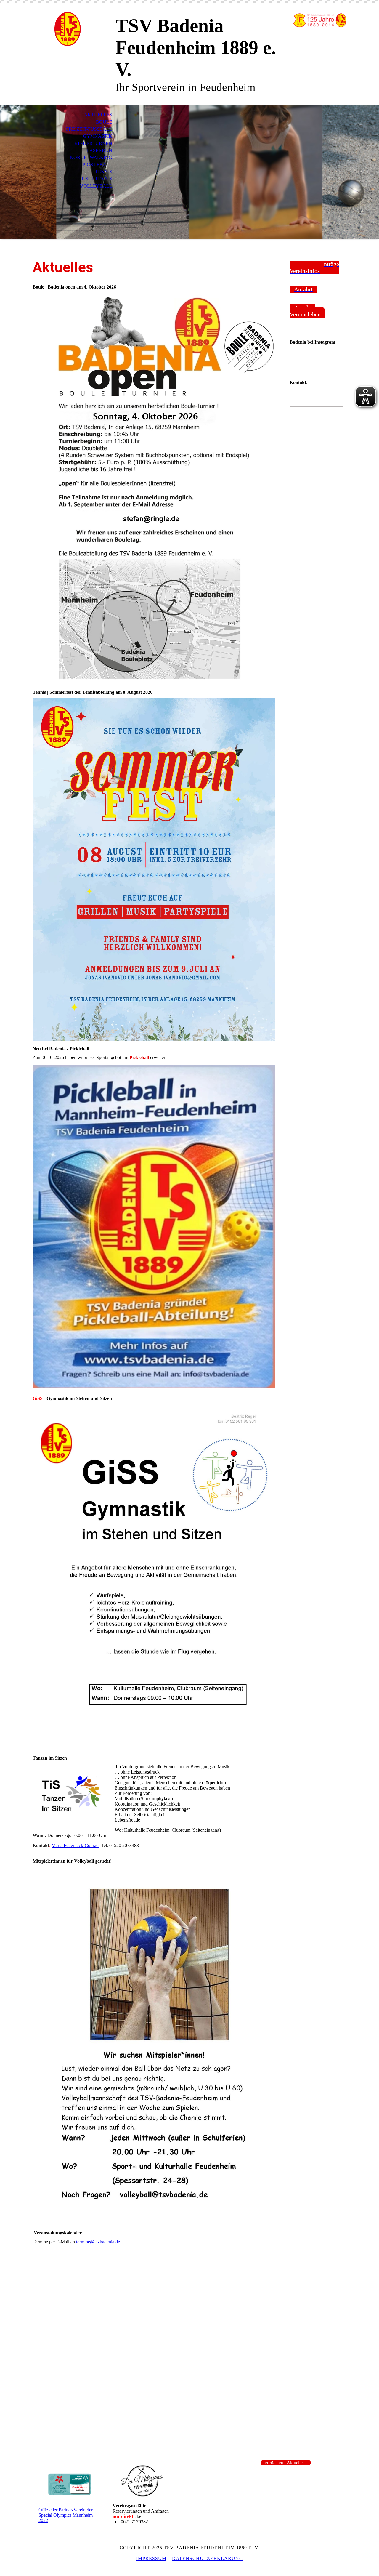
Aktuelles (98, 115)
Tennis (104, 172)
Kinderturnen (93, 143)
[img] (67, 29)
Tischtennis (97, 179)
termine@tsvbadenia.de (98, 2242)
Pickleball (97, 165)
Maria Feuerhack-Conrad (75, 1845)
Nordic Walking (91, 157)
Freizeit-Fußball (89, 129)
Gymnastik (98, 136)
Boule (104, 122)
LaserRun (99, 150)
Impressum (151, 2558)
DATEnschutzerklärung (208, 2558)
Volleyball (96, 186)
